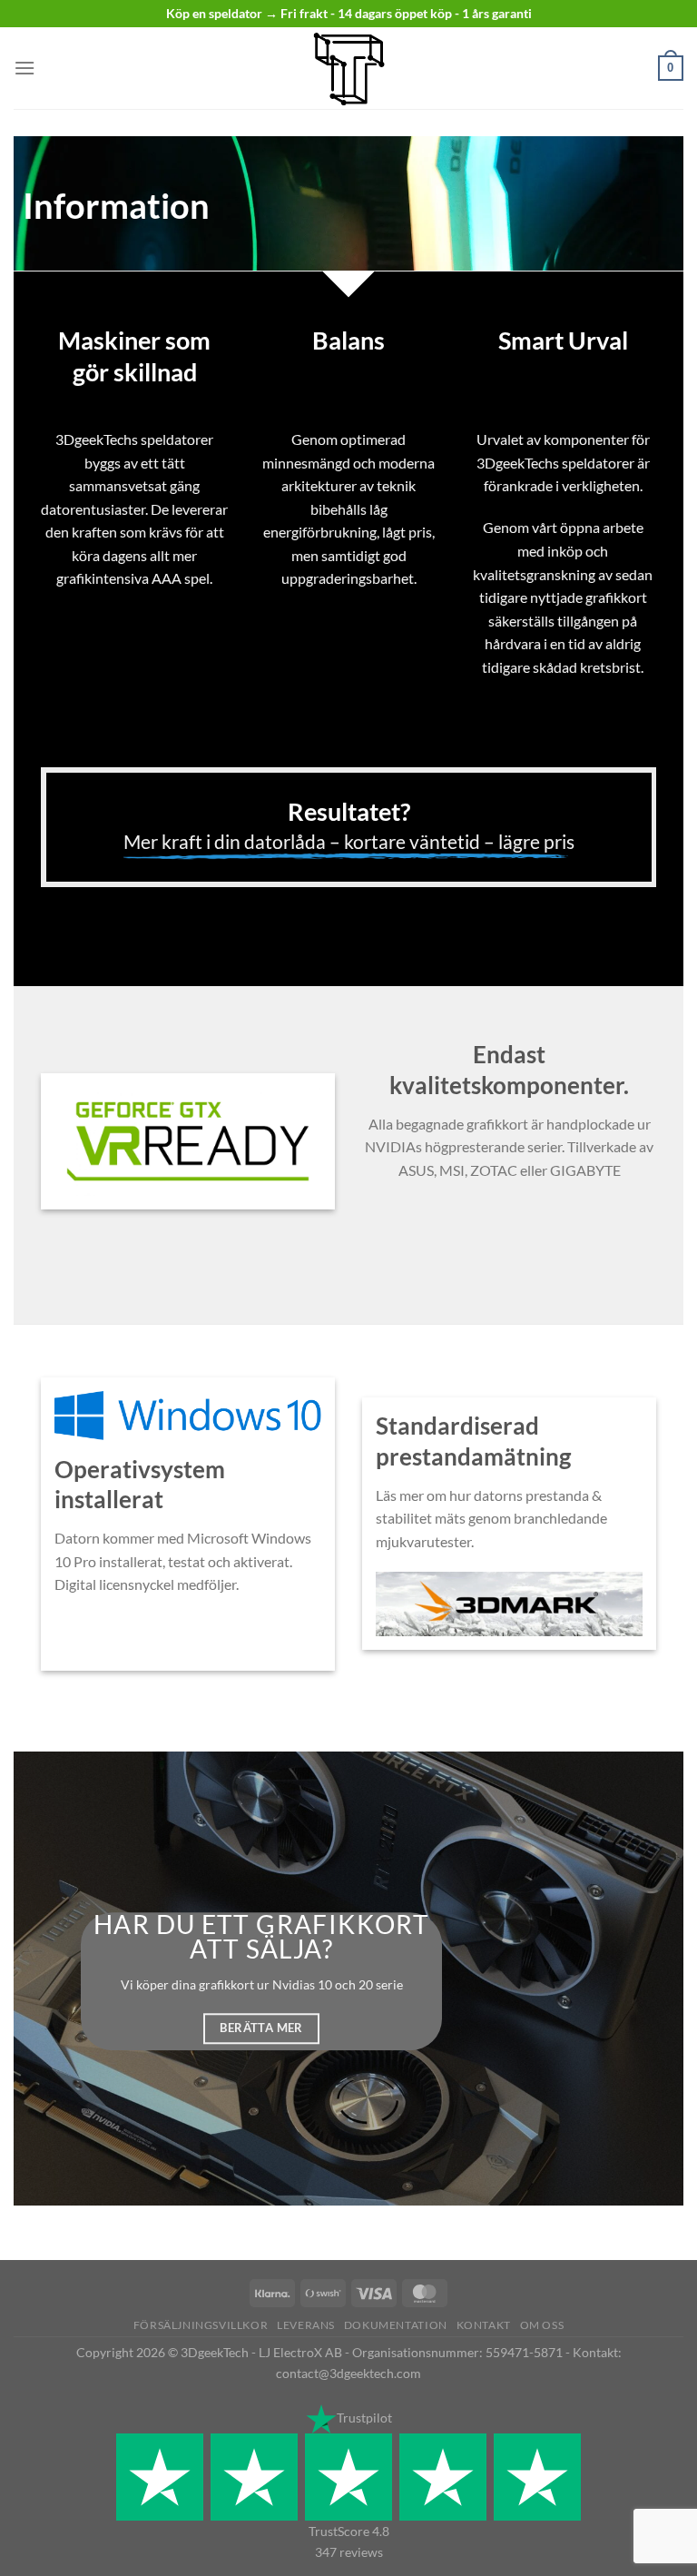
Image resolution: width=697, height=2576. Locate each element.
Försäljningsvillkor (201, 2325)
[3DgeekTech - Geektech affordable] (348, 68)
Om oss (542, 2325)
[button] (25, 68)
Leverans (306, 2325)
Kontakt (484, 2325)
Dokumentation (396, 2325)
